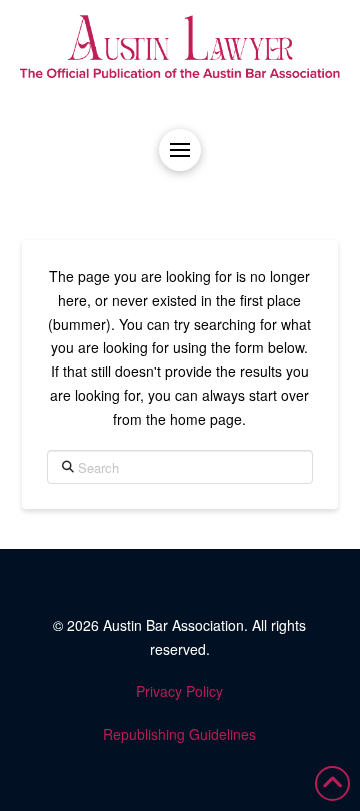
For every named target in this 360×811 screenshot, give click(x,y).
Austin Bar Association (173, 625)
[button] (180, 150)
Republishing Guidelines (179, 734)
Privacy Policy (179, 691)
